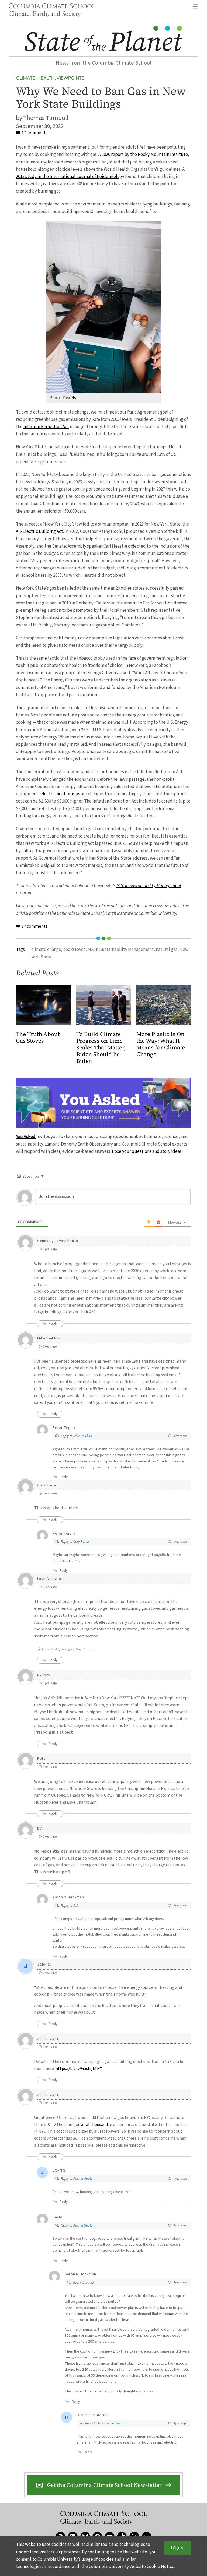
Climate (26, 78)
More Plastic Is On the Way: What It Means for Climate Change (161, 1044)
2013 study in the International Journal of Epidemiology (70, 177)
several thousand (92, 2124)
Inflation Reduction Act (46, 427)
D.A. (76, 1906)
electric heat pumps (60, 794)
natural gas (167, 950)
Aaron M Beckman (111, 2423)
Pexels (70, 398)
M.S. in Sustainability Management (149, 886)
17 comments (34, 133)
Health (46, 78)
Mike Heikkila (83, 1436)
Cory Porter (81, 1542)
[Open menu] (195, 7)
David (90, 2283)
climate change (46, 950)
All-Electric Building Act (39, 531)
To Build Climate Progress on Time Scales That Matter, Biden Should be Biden (101, 1048)
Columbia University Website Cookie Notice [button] (132, 2567)
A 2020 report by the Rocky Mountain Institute (143, 155)
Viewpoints (70, 78)
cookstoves (74, 950)
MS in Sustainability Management (121, 950)
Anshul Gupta (83, 2179)
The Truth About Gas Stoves (38, 1038)
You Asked (26, 1137)
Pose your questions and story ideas (147, 1151)
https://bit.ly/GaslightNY (79, 2068)
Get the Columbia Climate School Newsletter (104, 2485)
